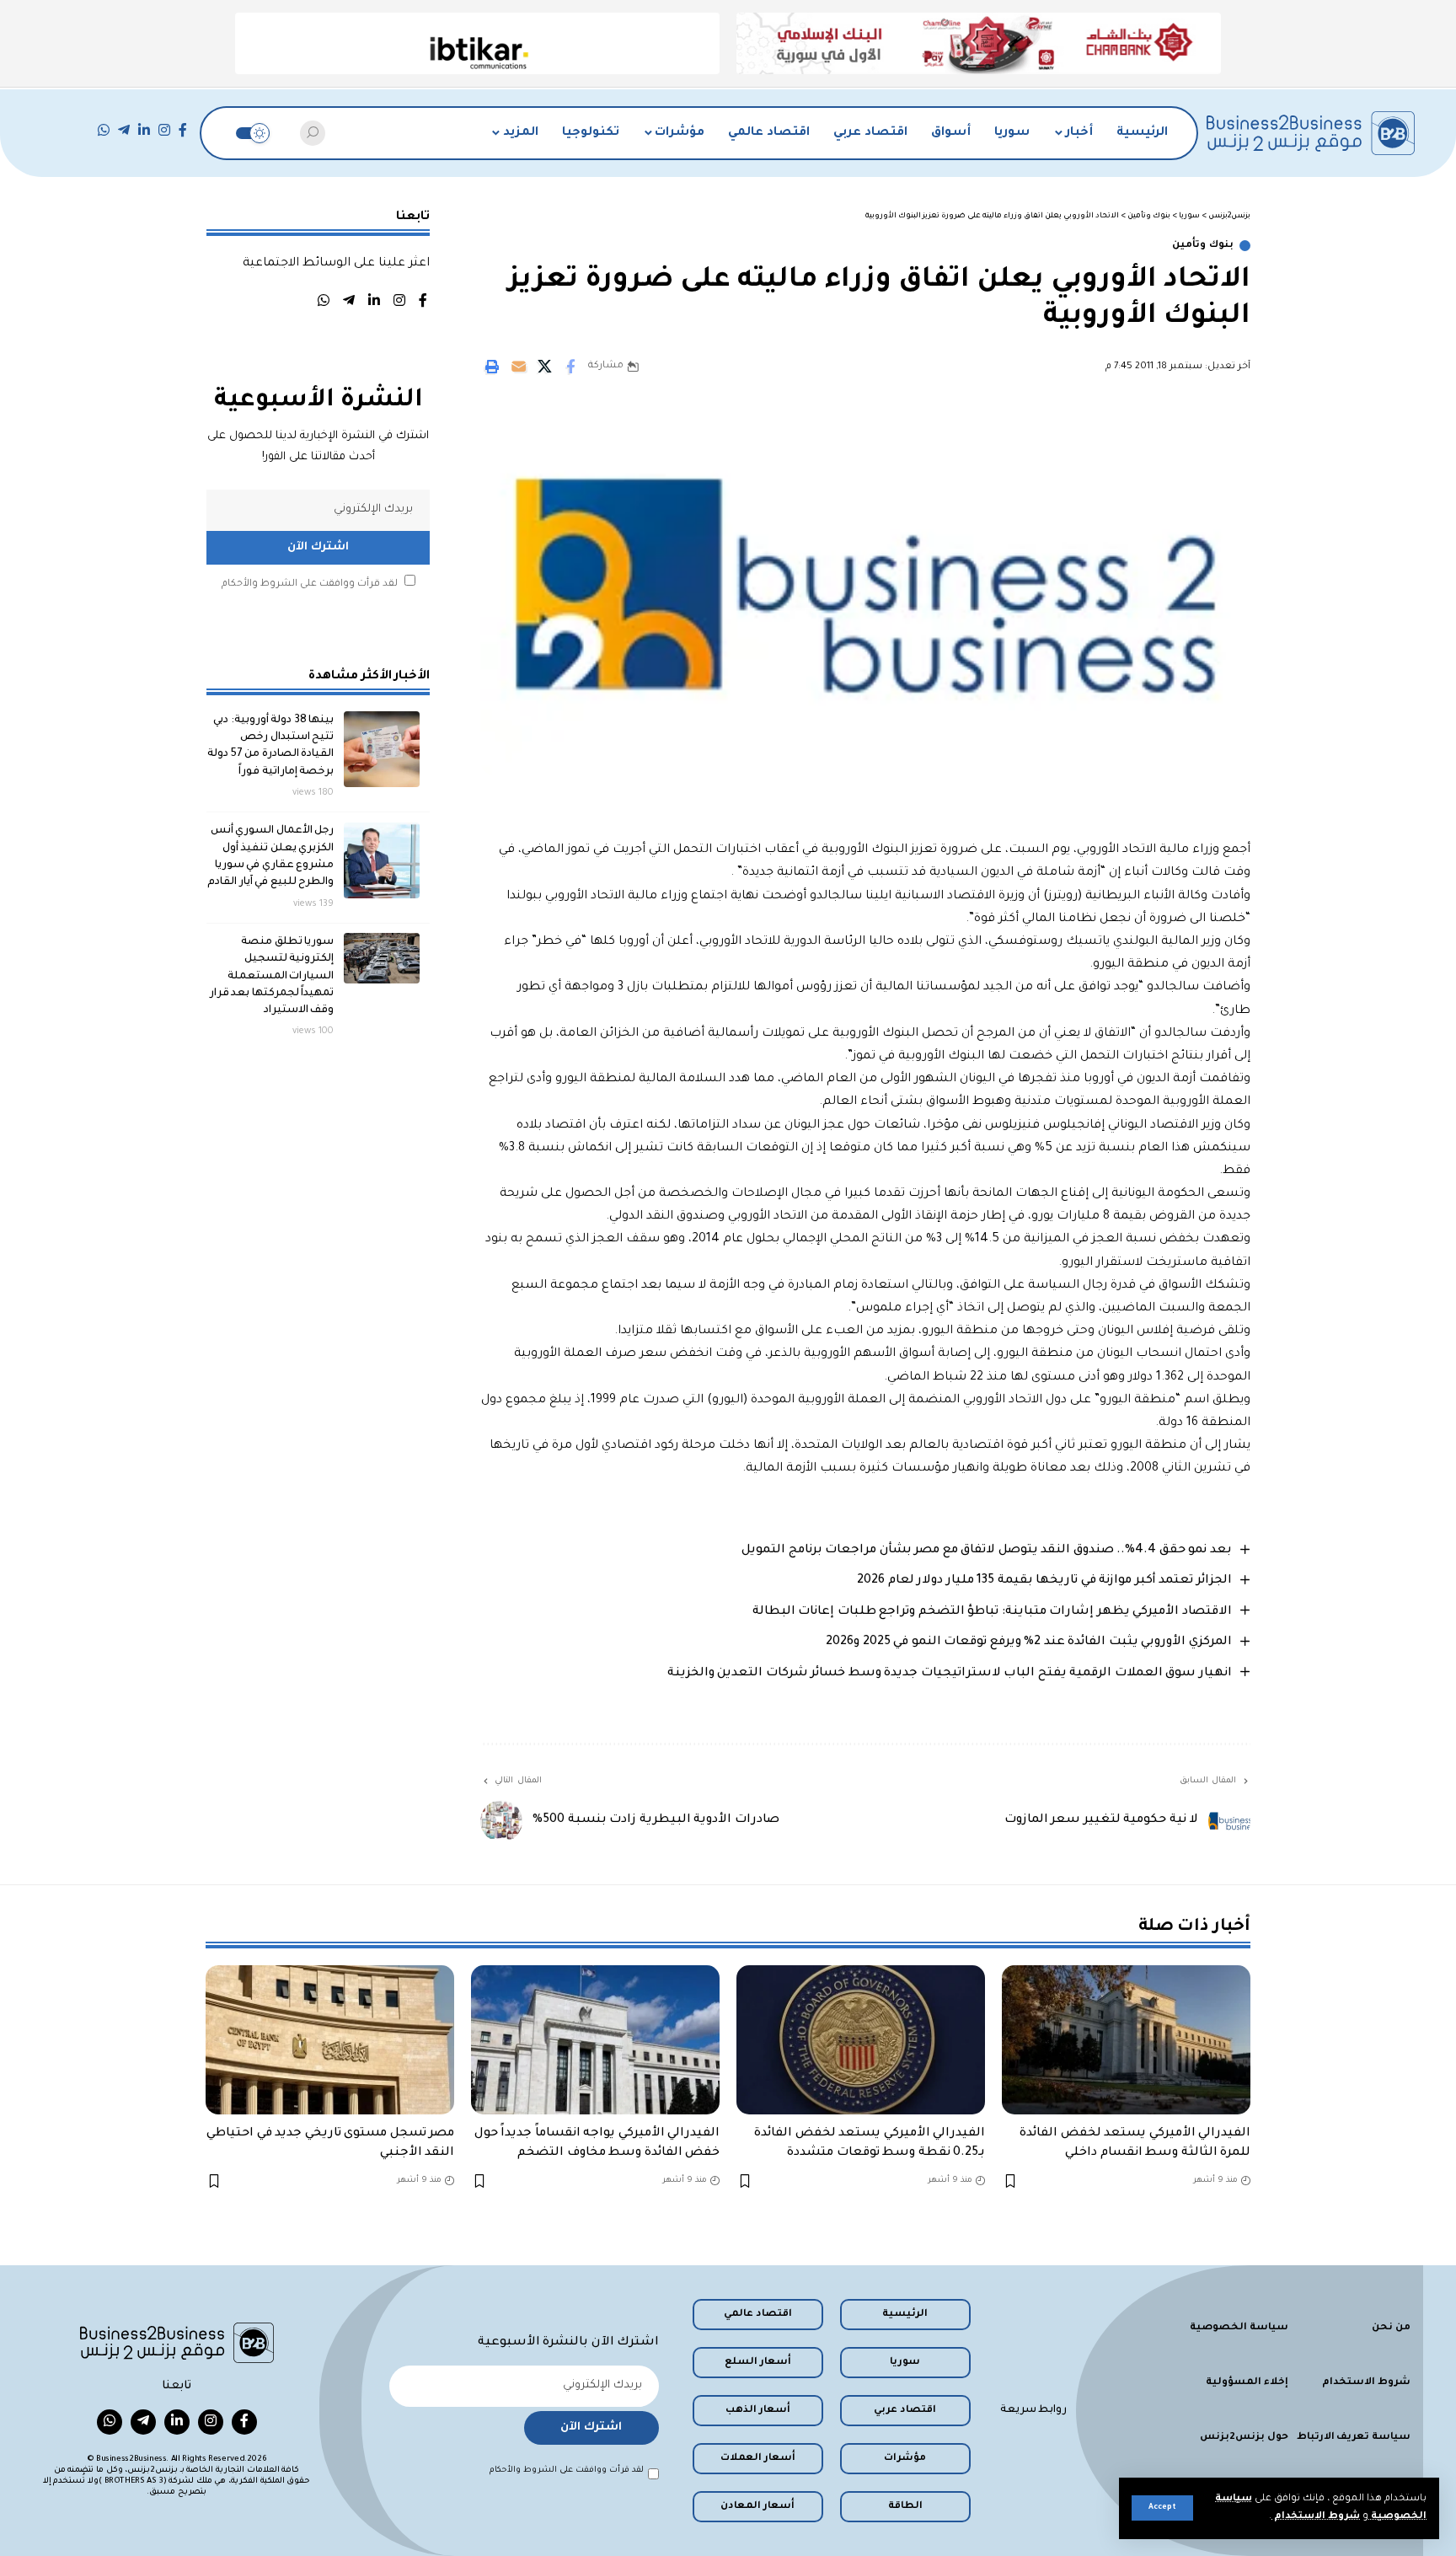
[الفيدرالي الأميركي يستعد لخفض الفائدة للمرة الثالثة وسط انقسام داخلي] (1126, 2040)
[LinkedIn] (144, 130)
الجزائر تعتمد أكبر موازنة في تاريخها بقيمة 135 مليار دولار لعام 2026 (1044, 1581)
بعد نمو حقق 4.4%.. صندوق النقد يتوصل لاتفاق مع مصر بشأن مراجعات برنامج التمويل (987, 1551)
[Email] (518, 367)
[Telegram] (124, 130)
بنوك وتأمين (1203, 246)
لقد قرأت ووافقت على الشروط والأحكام (310, 584)
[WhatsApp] (104, 130)
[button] (1162, 2508)
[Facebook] (183, 130)
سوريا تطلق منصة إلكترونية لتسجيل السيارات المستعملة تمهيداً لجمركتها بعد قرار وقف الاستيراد (272, 975)
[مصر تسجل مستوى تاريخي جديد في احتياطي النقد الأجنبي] (330, 2040)
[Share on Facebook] (570, 367)
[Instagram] (164, 130)
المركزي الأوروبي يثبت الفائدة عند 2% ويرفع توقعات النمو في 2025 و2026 (1029, 1642)
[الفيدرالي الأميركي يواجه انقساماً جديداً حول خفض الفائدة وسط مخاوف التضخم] (595, 2040)
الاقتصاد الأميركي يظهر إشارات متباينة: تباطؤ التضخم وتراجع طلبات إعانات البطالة (992, 1612)
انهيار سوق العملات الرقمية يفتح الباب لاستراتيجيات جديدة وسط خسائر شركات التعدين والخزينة (950, 1674)
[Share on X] (544, 367)
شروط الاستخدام (1316, 2517)
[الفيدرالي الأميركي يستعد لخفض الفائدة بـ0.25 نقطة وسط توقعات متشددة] (861, 2040)
